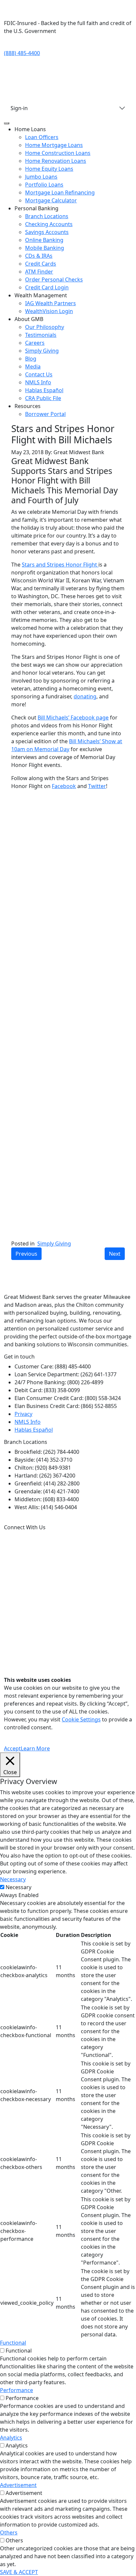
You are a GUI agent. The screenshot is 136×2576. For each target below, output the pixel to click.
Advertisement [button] (18, 2485)
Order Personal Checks (54, 279)
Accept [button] (12, 1748)
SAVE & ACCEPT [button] (19, 2572)
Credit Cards (41, 264)
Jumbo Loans (41, 177)
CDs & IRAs (39, 256)
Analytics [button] (11, 2438)
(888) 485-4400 (22, 53)
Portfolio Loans (44, 185)
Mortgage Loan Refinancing (60, 192)
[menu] (7, 123)
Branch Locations (47, 216)
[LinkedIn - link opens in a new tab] (79, 53)
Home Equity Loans (49, 169)
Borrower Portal (45, 414)
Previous (26, 1254)
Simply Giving (42, 351)
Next (115, 1254)
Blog (31, 359)
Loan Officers (42, 137)
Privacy (23, 1414)
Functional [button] (13, 2343)
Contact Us (39, 374)
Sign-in (19, 108)
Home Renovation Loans (56, 161)
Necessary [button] (13, 1879)
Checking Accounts (49, 224)
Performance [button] (17, 2390)
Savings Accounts (47, 232)
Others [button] (9, 2532)
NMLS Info (38, 382)
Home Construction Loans (58, 153)
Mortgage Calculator (51, 200)
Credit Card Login (47, 287)
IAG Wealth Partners (51, 303)
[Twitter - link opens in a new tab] (53, 53)
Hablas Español (44, 390)
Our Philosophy (45, 327)
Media (33, 366)
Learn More (35, 1748)
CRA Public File (43, 398)
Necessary (18, 1887)
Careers (35, 343)
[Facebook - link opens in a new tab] (105, 53)
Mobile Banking (45, 248)
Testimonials (41, 335)
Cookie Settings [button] (81, 1719)
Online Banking (44, 240)
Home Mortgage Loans (54, 145)
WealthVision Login (49, 311)
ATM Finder (39, 272)
